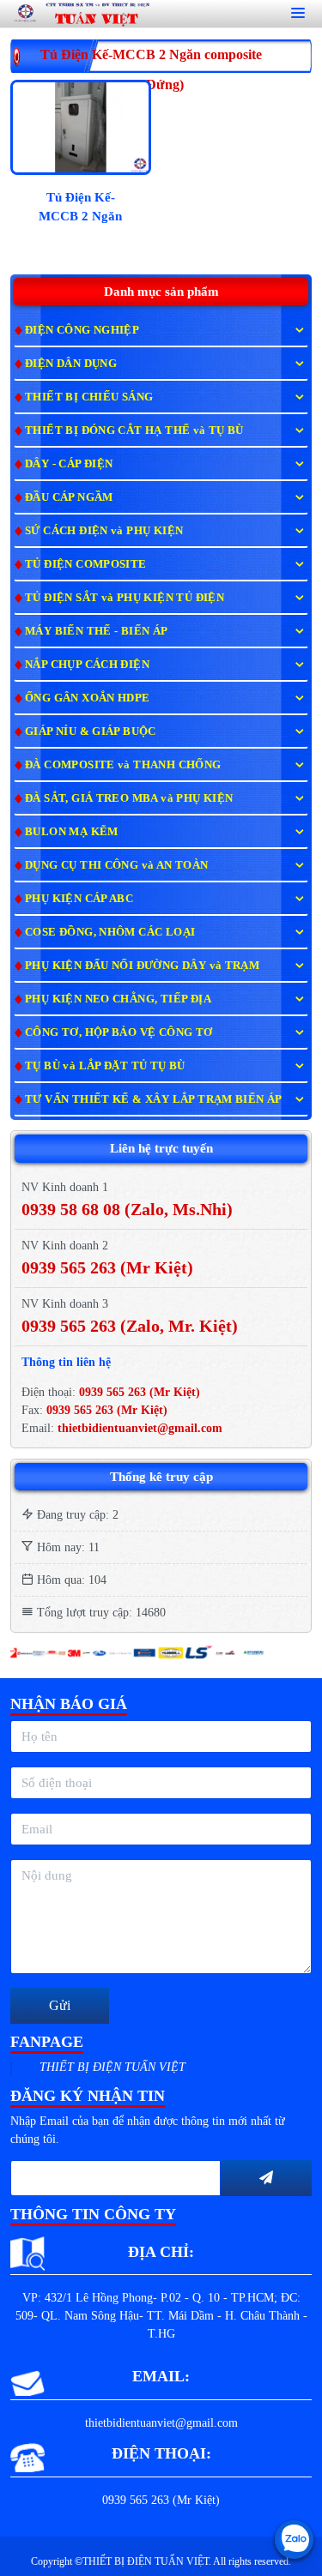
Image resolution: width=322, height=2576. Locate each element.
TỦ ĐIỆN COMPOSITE (86, 564)
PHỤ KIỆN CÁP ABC (79, 898)
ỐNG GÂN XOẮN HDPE (88, 698)
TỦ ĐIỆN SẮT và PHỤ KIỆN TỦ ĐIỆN (125, 597)
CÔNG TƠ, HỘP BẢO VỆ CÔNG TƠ (119, 1032)
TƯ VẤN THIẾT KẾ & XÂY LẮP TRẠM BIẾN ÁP (154, 1099)
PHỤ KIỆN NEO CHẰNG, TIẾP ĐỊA (118, 999)
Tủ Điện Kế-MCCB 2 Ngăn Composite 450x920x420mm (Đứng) (81, 210)
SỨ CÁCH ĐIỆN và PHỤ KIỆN (104, 530)
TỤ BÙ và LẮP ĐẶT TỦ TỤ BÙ (105, 1065)
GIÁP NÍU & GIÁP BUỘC (91, 731)
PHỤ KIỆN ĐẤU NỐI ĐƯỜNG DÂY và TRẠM (142, 965)
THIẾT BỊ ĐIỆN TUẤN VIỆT (112, 2067)
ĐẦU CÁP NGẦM (69, 497)
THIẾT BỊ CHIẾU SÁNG (89, 397)
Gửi (60, 2005)
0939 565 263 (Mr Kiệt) (140, 1392)
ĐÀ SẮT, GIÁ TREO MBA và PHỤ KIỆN (129, 798)
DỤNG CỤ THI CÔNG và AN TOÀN (117, 865)
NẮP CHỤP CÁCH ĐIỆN (87, 664)
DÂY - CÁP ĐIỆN (69, 463)
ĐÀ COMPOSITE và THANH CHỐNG (123, 764)
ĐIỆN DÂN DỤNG (71, 363)
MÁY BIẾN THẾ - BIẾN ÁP (97, 631)
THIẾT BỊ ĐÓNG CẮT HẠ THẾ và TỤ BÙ (134, 430)
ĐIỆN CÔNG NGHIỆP (82, 330)
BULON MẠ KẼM (72, 831)
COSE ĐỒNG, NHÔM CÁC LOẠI (110, 932)
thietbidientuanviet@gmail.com (140, 1428)
